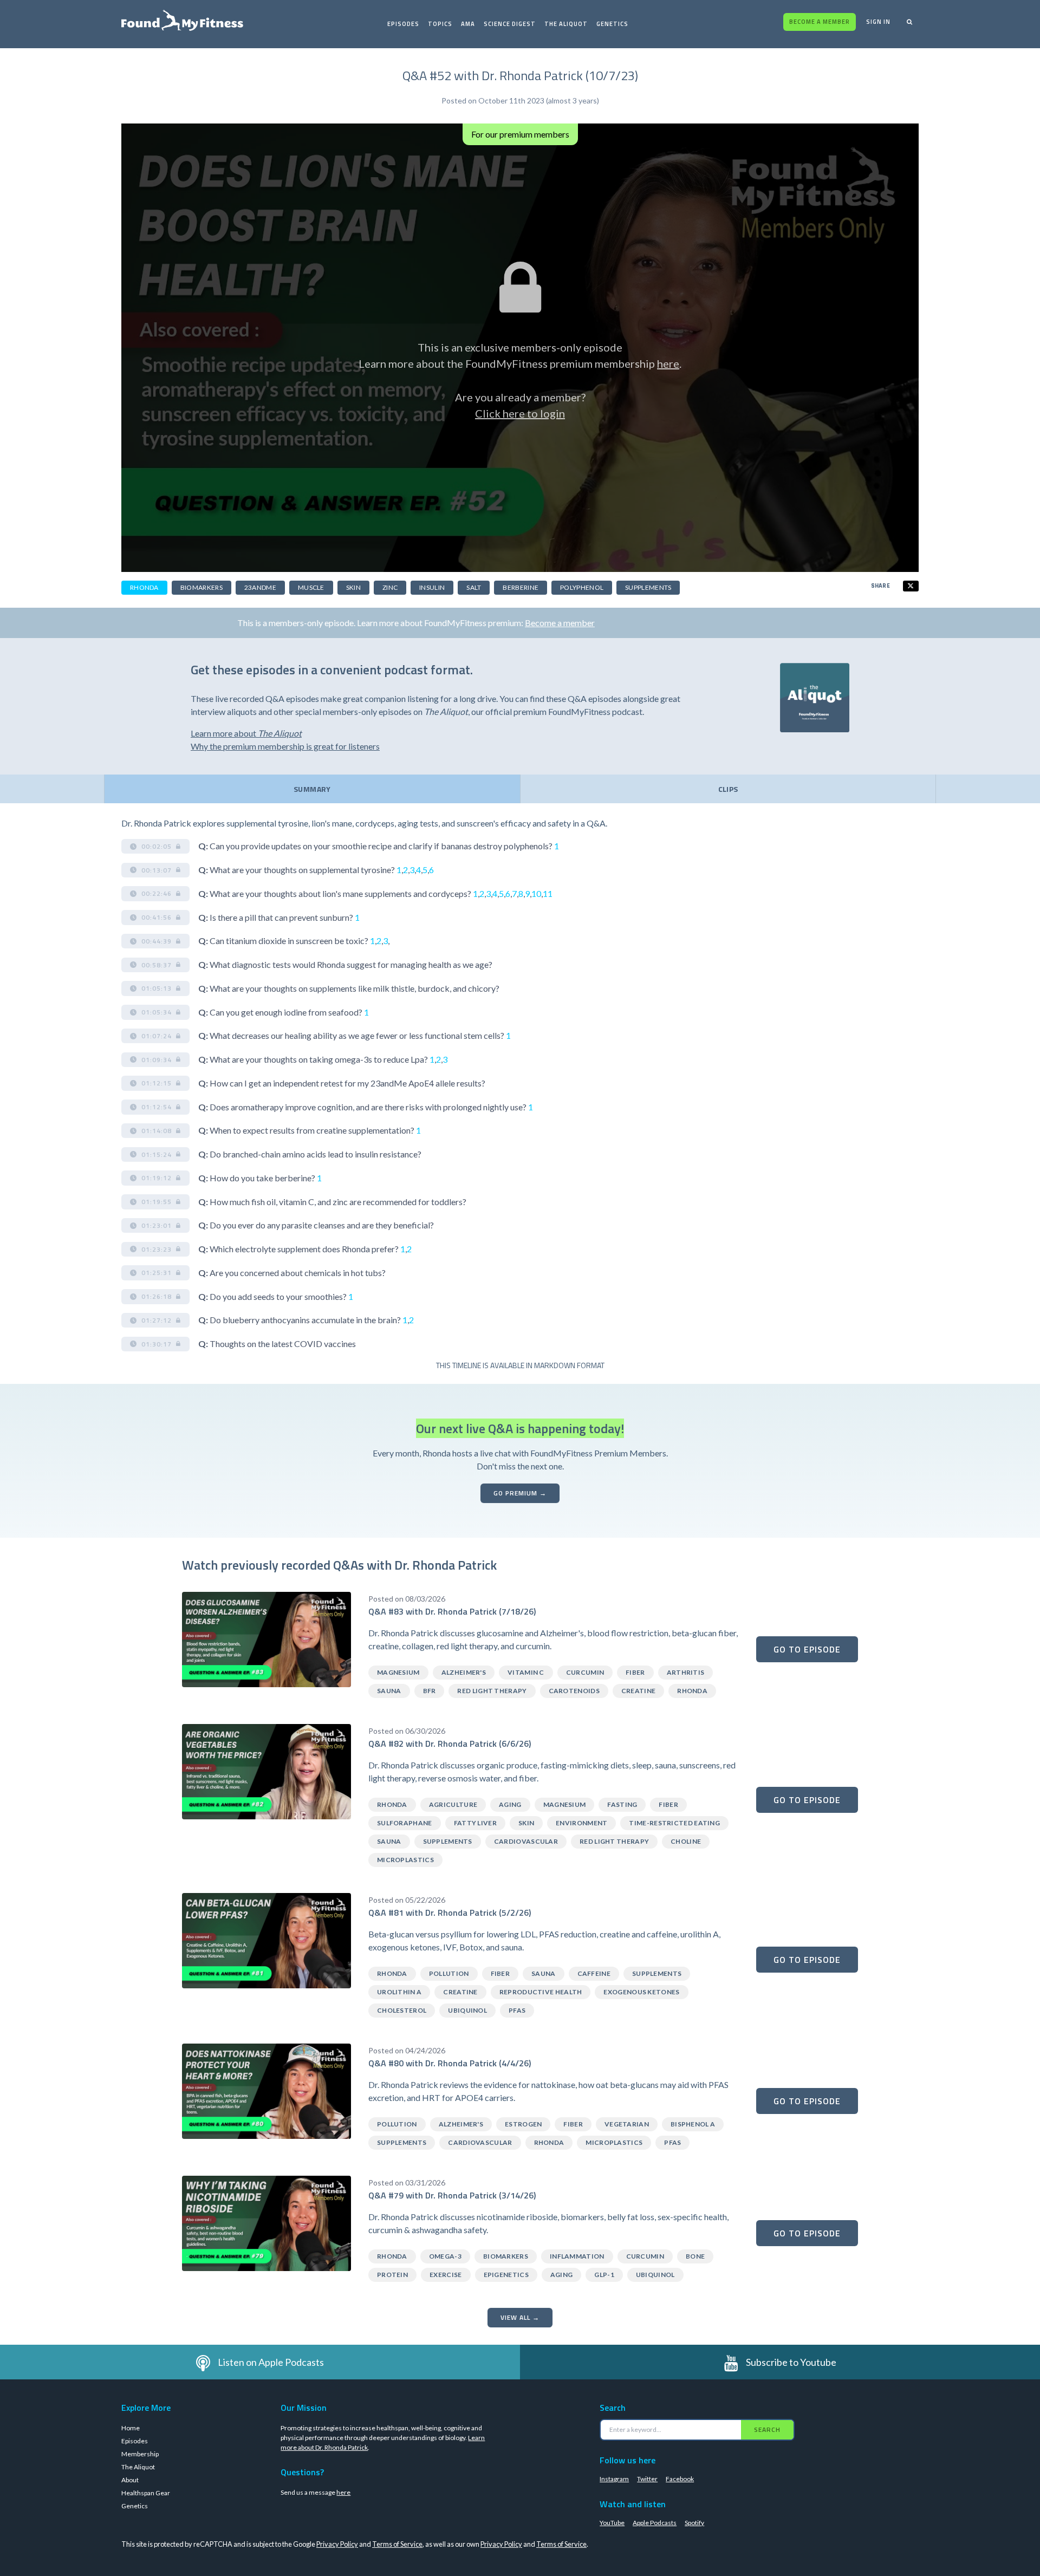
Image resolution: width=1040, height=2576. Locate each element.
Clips (728, 789)
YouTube (612, 2523)
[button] (155, 847)
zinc (390, 587)
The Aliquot (566, 24)
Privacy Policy (337, 2544)
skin (353, 587)
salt (474, 587)
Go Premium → (520, 1493)
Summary (312, 789)
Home (131, 2428)
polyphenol (582, 587)
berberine (521, 587)
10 (536, 893)
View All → (520, 2317)
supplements (648, 587)
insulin (432, 587)
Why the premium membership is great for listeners (285, 746)
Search (767, 2429)
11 (548, 893)
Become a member (820, 22)
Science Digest (510, 24)
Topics (440, 24)
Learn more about (246, 733)
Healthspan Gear (146, 2493)
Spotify (694, 2523)
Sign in (878, 22)
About (130, 2480)
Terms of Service (397, 2544)
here (668, 363)
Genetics (612, 24)
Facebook (680, 2479)
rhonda (144, 587)
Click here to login (520, 413)
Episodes (403, 24)
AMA (468, 24)
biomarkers (201, 587)
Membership (140, 2454)
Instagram (614, 2479)
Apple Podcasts (655, 2523)
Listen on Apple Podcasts (271, 2362)
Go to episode (807, 1649)
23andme (260, 587)
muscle (311, 587)
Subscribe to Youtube (791, 2362)
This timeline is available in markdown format (520, 1365)
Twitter (647, 2479)
